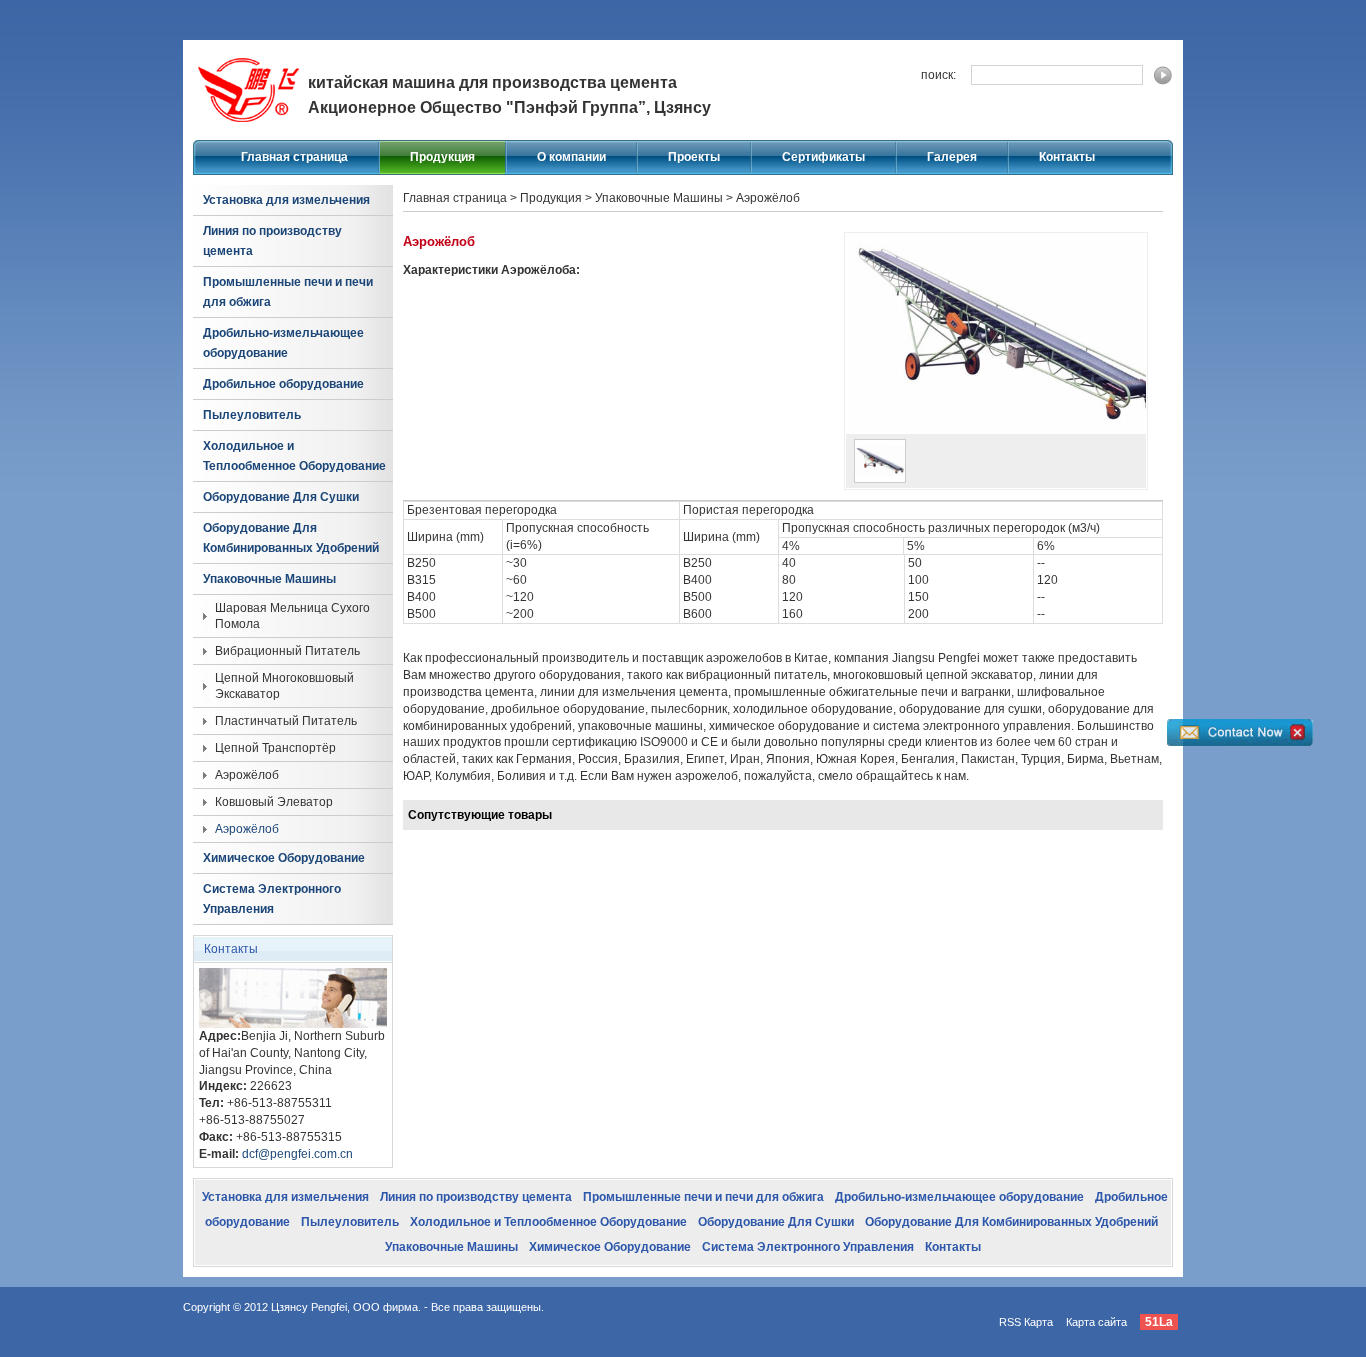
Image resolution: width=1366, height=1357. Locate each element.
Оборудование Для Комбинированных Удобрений (291, 538)
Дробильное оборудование (283, 384)
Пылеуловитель (252, 415)
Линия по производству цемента (272, 241)
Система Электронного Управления (272, 899)
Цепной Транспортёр (275, 748)
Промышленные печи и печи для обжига (288, 292)
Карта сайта (1096, 1322)
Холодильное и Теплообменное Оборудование (294, 456)
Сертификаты (823, 157)
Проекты (694, 157)
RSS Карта (1026, 1322)
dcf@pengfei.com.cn (297, 1154)
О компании (571, 157)
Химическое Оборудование (284, 858)
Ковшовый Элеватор (274, 802)
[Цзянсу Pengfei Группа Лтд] (248, 126)
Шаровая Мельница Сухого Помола (292, 616)
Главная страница (294, 157)
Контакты (1067, 157)
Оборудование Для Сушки (281, 497)
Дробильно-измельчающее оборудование (283, 343)
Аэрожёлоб (247, 775)
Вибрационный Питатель (287, 651)
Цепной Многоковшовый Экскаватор (284, 686)
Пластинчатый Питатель (286, 721)
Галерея (952, 157)
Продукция (442, 157)
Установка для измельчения (286, 200)
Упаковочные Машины (269, 579)
